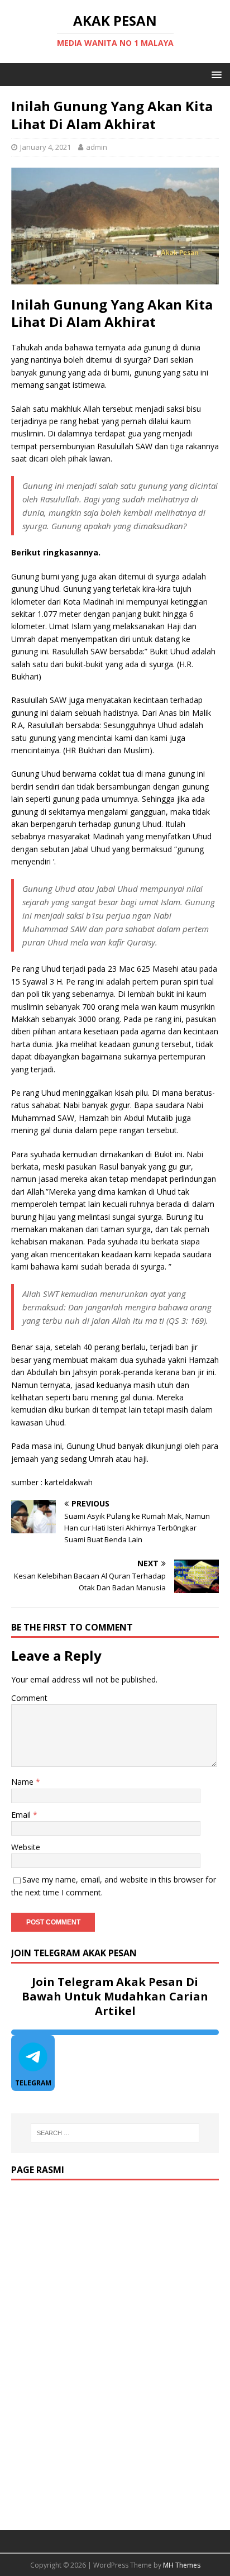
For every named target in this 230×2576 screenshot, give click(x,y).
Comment (29, 1698)
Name (23, 1782)
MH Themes (182, 2565)
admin (97, 147)
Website (26, 1847)
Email (22, 1815)
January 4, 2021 (45, 147)
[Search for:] (115, 2133)
